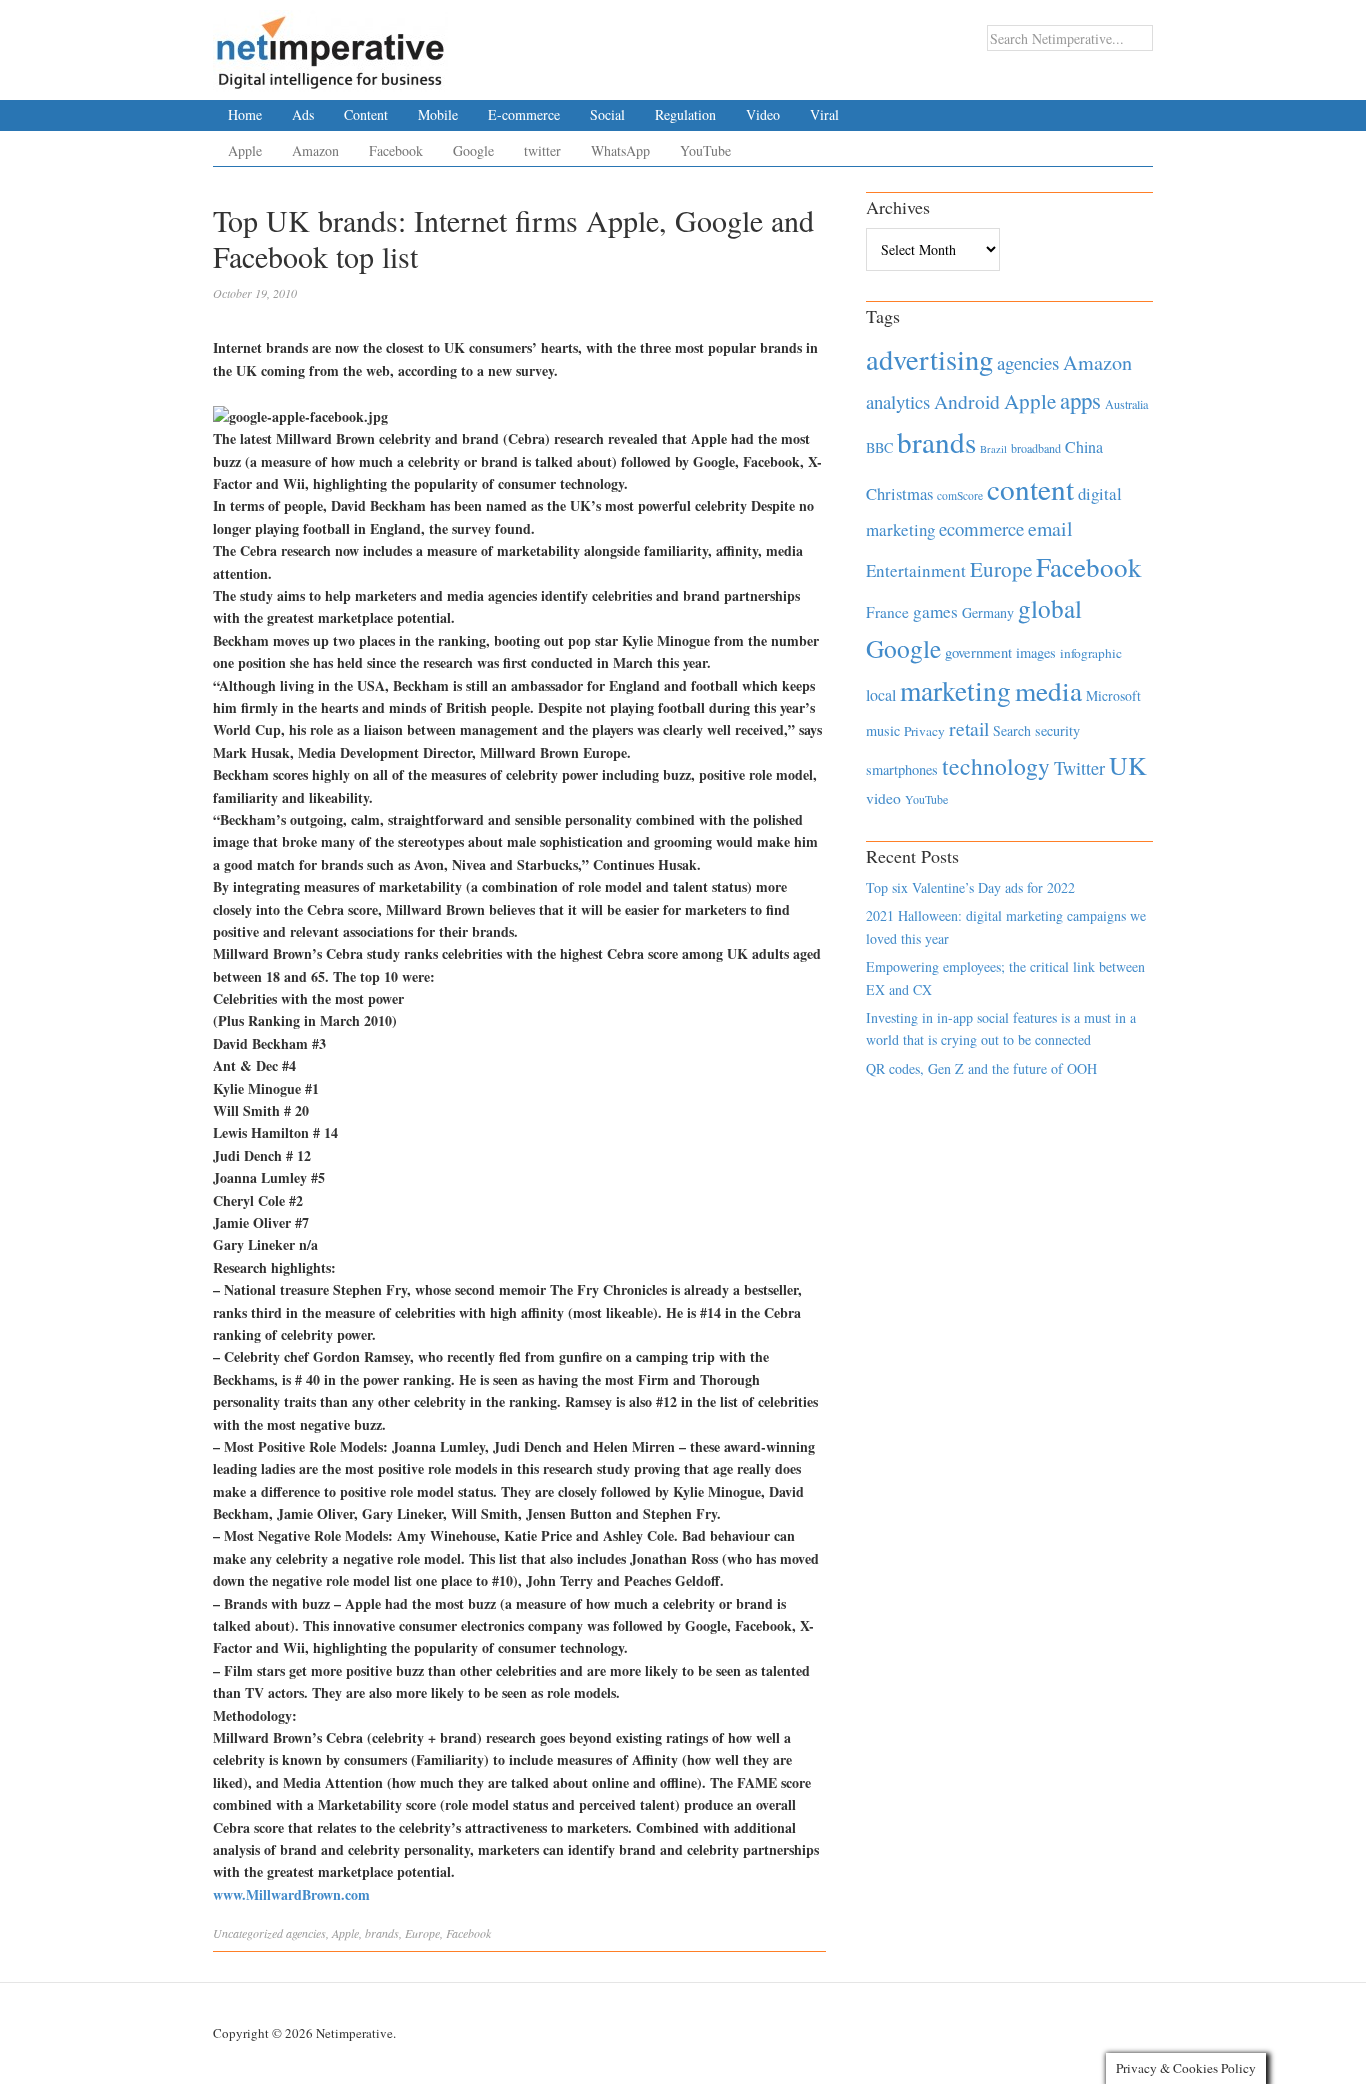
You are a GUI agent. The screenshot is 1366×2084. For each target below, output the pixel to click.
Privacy (924, 731)
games (935, 611)
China (1084, 446)
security (1057, 730)
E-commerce (524, 114)
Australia (1126, 404)
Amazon (315, 150)
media (1048, 690)
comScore (960, 495)
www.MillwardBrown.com (291, 1894)
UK (1128, 765)
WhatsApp (620, 150)
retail (969, 728)
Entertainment (916, 570)
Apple (245, 150)
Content (366, 114)
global (1050, 608)
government (978, 652)
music (883, 730)
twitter (542, 150)
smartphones (902, 769)
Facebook (396, 150)
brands (382, 1933)
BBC (879, 447)
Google (473, 150)
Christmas (899, 493)
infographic (1091, 653)
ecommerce (981, 528)
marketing (955, 690)
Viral (824, 114)
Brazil (993, 449)
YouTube (705, 150)
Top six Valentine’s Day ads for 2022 (970, 887)
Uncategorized (248, 1933)
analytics (898, 401)
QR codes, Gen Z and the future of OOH (981, 1068)
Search (1012, 730)
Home (245, 114)
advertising (929, 359)
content (1030, 488)
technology (996, 766)
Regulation (685, 114)
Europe (422, 1933)
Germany (988, 612)
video (883, 798)
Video (763, 114)
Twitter (1079, 768)
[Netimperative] (330, 45)
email (1050, 528)
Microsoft (1113, 695)
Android (967, 401)
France (887, 612)
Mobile (438, 114)
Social (607, 114)
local (881, 694)
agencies (306, 1933)
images (1036, 652)
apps (1080, 400)
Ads (303, 114)
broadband (1036, 448)
